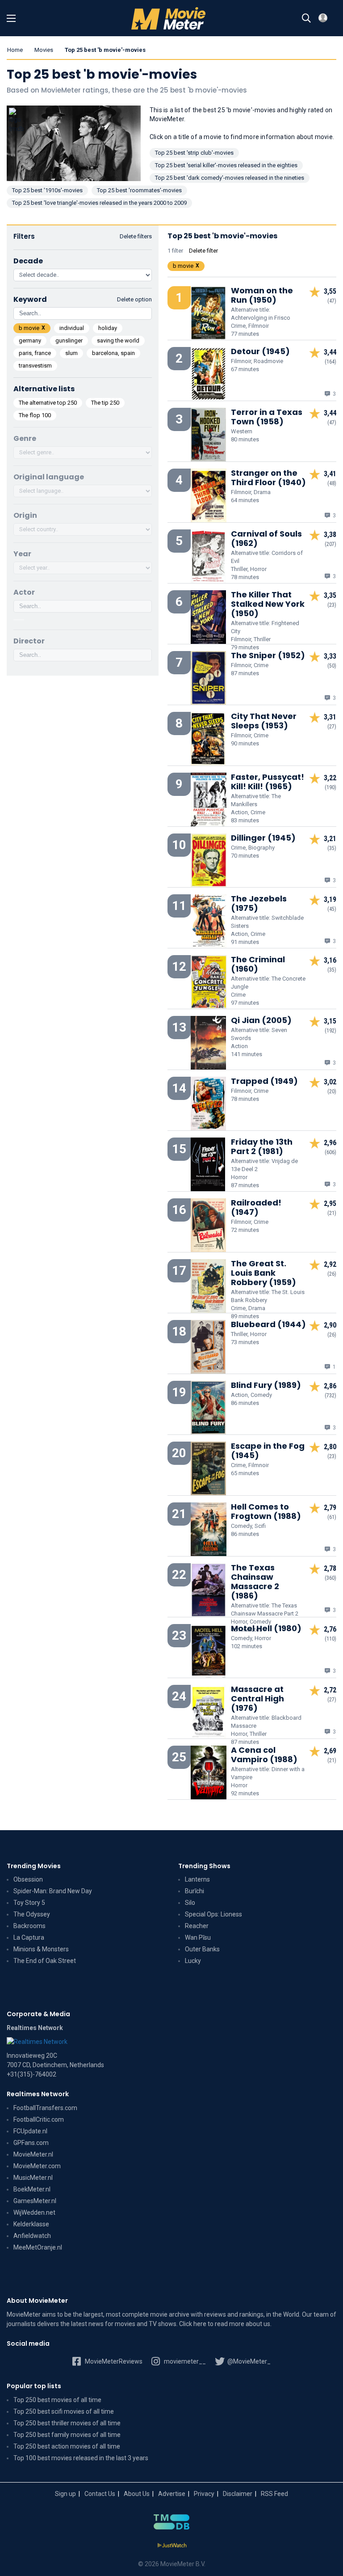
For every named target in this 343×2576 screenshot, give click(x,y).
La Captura (29, 1937)
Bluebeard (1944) (268, 1324)
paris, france (35, 353)
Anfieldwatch (32, 2236)
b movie (29, 328)
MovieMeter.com (37, 2166)
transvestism (35, 366)
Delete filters (136, 236)
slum (71, 353)
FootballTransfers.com (45, 2108)
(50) (332, 666)
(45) (332, 909)
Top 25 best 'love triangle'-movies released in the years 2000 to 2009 (99, 203)
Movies (44, 50)
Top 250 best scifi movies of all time (64, 2411)
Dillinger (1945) (263, 838)
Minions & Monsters (41, 1949)
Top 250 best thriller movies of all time (67, 2423)
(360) (330, 1578)
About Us (137, 2494)
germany (30, 341)
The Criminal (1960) (258, 964)
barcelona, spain (113, 353)
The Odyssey (32, 1914)
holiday (108, 328)
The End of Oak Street (45, 1961)
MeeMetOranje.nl (38, 2247)
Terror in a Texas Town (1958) (267, 417)
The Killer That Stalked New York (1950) (268, 604)
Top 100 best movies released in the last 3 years (81, 2458)
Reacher (197, 1926)
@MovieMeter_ (248, 2361)
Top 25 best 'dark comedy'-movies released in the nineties (230, 178)
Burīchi (195, 1891)
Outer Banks (202, 1949)
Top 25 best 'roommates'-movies (139, 190)
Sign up (65, 2494)
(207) (330, 544)
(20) (332, 1091)
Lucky (193, 1961)
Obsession (28, 1879)
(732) (330, 1396)
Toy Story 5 (29, 1903)
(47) (332, 301)
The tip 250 (105, 403)
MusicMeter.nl (33, 2178)
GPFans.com (31, 2143)
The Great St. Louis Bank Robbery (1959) (264, 1273)
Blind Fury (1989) (266, 1385)
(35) (332, 848)
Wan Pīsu (198, 1937)
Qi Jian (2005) (261, 1020)
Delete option (134, 299)
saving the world (118, 341)
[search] (306, 18)
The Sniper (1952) (268, 655)
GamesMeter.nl (35, 2201)
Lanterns (197, 1879)
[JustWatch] (172, 2546)
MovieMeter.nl (33, 2154)
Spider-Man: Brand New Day (53, 1891)
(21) (332, 1213)
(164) (330, 362)
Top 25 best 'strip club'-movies (194, 153)
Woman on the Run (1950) (262, 295)
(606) (330, 1152)
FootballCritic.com (39, 2119)
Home (15, 50)
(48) (332, 483)
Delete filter (203, 251)
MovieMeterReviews (113, 2361)
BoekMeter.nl (32, 2189)
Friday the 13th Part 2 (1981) (262, 1146)
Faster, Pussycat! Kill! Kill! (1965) (268, 782)
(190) (330, 787)
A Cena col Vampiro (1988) (264, 1755)
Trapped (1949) (264, 1081)
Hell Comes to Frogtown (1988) (266, 1511)
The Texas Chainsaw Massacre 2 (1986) (255, 1582)
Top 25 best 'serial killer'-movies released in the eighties (226, 165)
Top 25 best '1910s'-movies (47, 190)
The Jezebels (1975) (259, 903)
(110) (330, 1639)
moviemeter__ (184, 2361)
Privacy (204, 2494)
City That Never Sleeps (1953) (264, 721)
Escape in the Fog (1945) (268, 1451)
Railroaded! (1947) (256, 1207)
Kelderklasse (31, 2224)
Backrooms (29, 1926)
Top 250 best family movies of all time (67, 2435)
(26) (332, 1274)
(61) (332, 1517)
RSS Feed (274, 2494)
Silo (190, 1903)
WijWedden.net (34, 2212)
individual (72, 328)
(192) (330, 1031)
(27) (332, 727)
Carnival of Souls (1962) (266, 538)
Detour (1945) (260, 351)
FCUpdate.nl (30, 2131)
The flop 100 (35, 415)
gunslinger (69, 341)
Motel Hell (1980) (266, 1628)
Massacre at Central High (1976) (257, 1698)
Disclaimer (238, 2494)
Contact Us (100, 2494)
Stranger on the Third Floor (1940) (268, 478)
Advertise (172, 2494)
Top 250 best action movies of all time (67, 2446)
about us (258, 2324)
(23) (332, 605)
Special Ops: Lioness (213, 1914)
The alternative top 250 (48, 403)
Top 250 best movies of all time (57, 2400)
